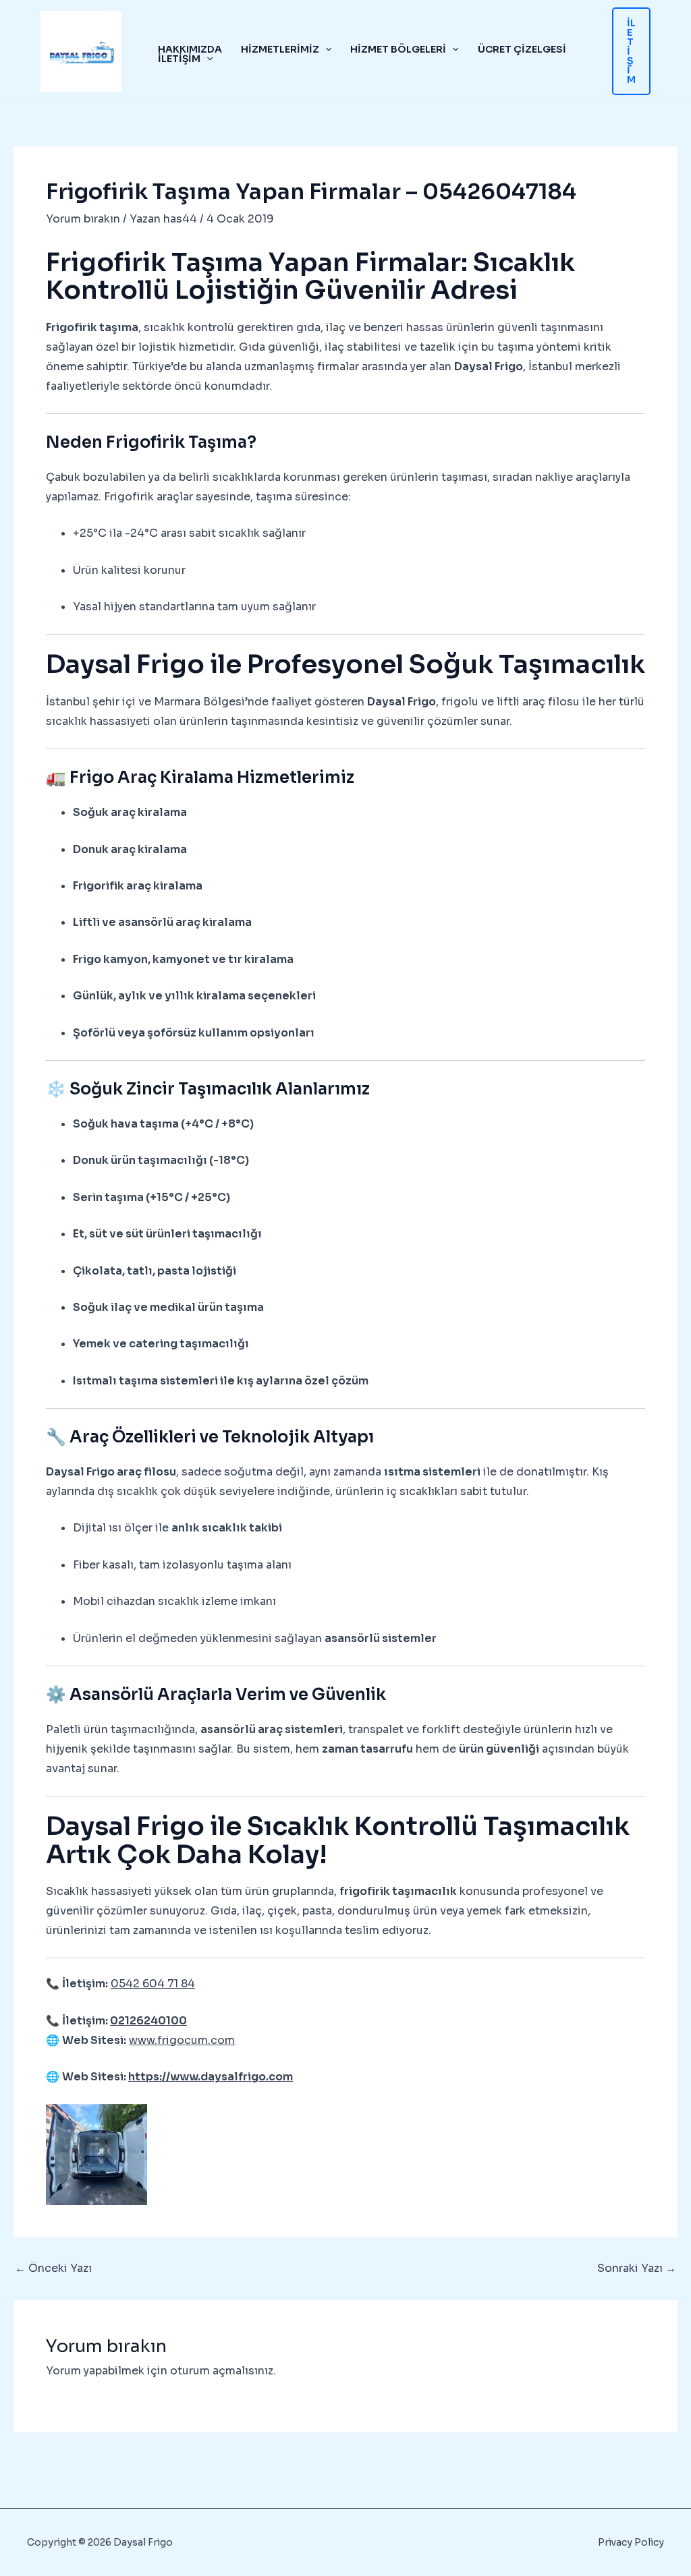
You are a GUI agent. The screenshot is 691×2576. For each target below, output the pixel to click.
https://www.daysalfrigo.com (211, 2077)
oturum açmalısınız (222, 2371)
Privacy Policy (631, 2542)
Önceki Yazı (53, 2268)
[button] (325, 49)
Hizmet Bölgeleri (398, 49)
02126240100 (148, 2021)
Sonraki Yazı (637, 2268)
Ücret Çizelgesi (522, 49)
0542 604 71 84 (153, 1984)
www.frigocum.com (182, 2040)
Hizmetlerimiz (280, 49)
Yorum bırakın (83, 219)
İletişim (179, 59)
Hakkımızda (190, 49)
